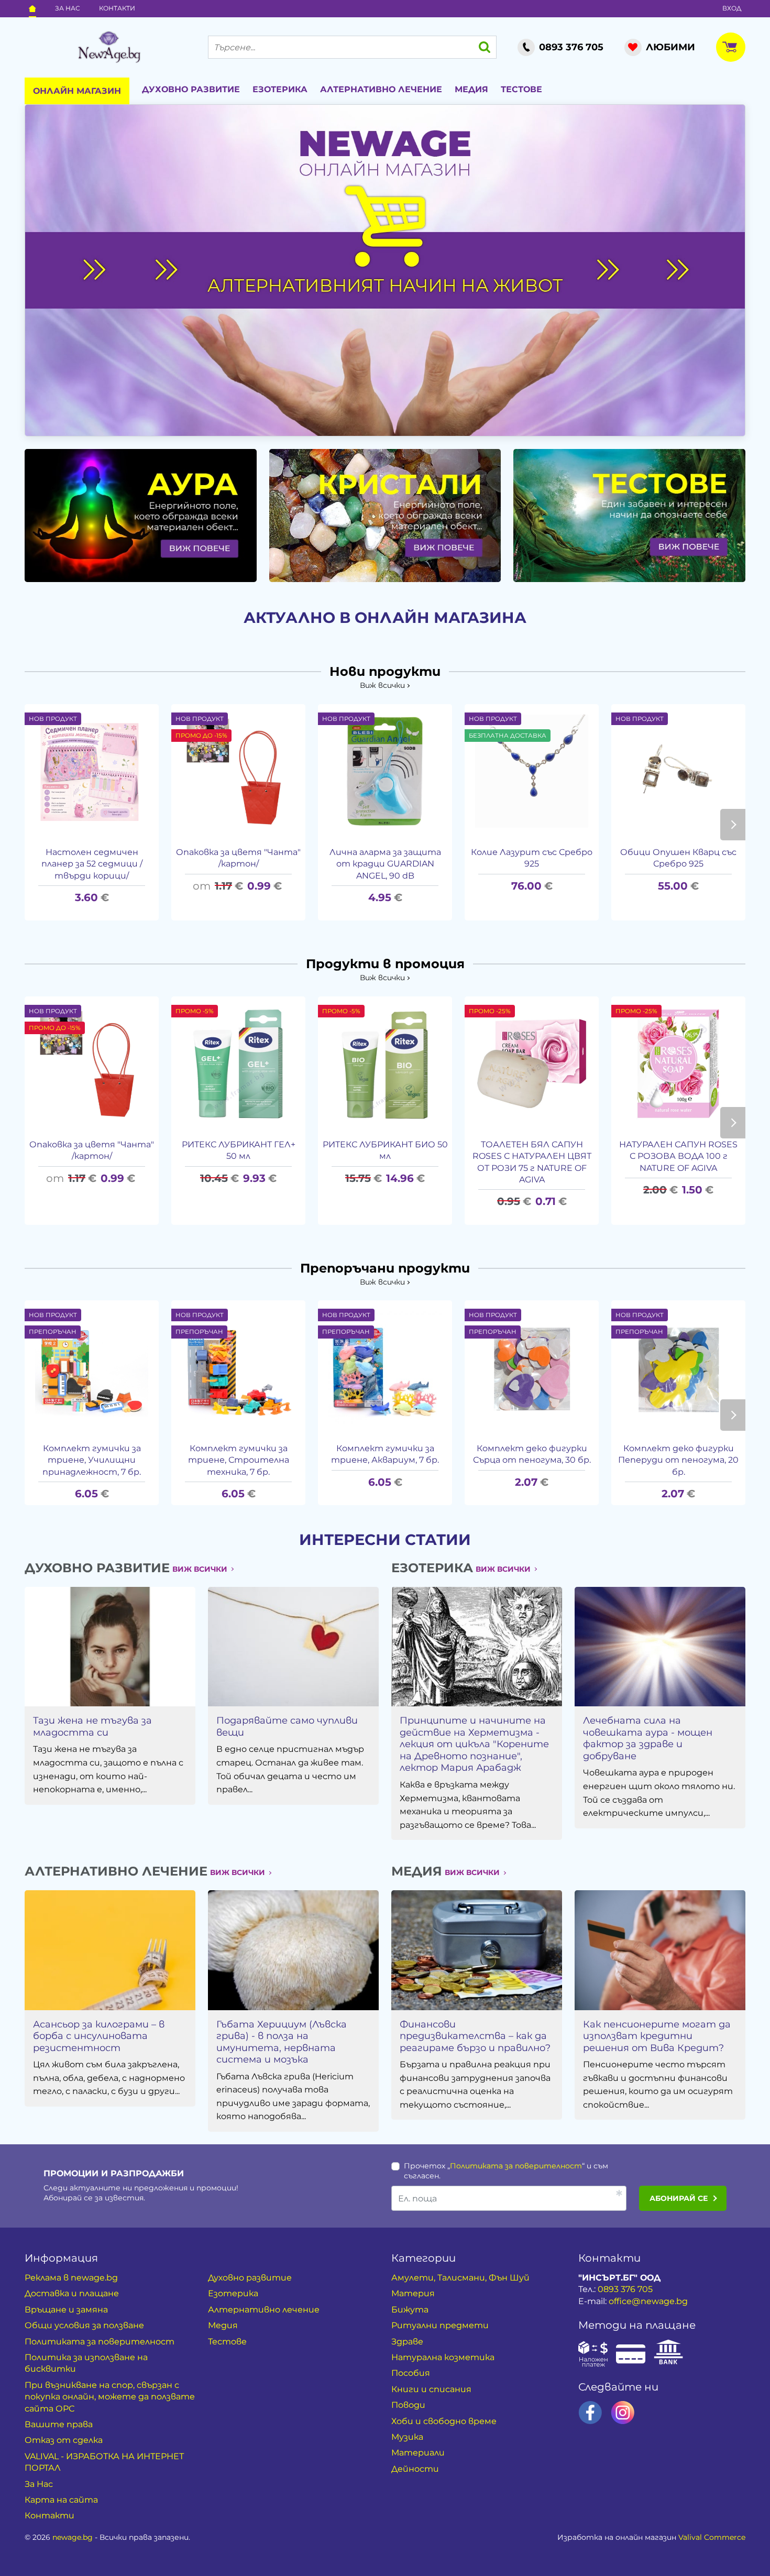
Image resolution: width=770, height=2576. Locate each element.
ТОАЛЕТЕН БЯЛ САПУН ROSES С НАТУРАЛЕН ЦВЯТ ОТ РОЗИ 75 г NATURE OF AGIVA (532, 1162)
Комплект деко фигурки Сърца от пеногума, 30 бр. (532, 1454)
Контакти (117, 8)
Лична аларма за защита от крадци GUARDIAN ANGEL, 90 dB (385, 864)
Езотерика (280, 89)
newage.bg (73, 2537)
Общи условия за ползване (84, 2325)
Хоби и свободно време (444, 2421)
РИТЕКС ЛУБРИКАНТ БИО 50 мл (385, 1150)
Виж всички (382, 685)
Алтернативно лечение (381, 89)
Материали (418, 2453)
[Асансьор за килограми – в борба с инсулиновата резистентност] (110, 1950)
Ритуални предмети (440, 2325)
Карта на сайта (61, 2500)
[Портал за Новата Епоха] (109, 47)
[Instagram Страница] (623, 2413)
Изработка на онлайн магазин (651, 2537)
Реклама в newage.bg (71, 2278)
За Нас (68, 8)
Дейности (415, 2469)
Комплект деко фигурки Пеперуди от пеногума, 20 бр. (678, 1460)
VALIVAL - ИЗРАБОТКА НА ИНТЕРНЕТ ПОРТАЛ (104, 2462)
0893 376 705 (625, 2289)
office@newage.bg (648, 2301)
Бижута (410, 2310)
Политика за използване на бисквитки (86, 2363)
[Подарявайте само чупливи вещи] (293, 1647)
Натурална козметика (443, 2357)
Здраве (407, 2342)
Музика (407, 2437)
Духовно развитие (191, 89)
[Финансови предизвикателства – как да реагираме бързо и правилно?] (477, 1950)
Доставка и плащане (72, 2293)
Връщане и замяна (66, 2310)
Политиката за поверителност (516, 2166)
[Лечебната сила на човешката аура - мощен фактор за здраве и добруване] (660, 1647)
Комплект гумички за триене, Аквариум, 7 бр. (385, 1454)
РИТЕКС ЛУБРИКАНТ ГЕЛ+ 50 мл (239, 1150)
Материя (413, 2293)
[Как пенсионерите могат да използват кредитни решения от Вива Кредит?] (660, 1950)
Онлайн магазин (77, 91)
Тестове (521, 89)
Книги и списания (431, 2389)
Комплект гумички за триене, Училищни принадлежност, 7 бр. (92, 1460)
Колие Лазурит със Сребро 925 (532, 858)
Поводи (408, 2405)
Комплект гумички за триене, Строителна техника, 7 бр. (239, 1460)
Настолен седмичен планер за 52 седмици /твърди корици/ (92, 864)
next (733, 825)
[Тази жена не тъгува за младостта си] (110, 1647)
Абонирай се (679, 2198)
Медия (471, 89)
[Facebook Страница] (590, 2413)
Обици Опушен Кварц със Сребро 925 (678, 858)
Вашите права (59, 2424)
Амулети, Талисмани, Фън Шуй (460, 2278)
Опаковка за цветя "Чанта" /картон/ (238, 858)
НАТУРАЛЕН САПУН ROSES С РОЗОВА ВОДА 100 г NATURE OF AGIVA (678, 1156)
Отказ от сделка (64, 2440)
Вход (732, 8)
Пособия (411, 2373)
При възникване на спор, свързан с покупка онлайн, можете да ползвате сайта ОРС (110, 2397)
